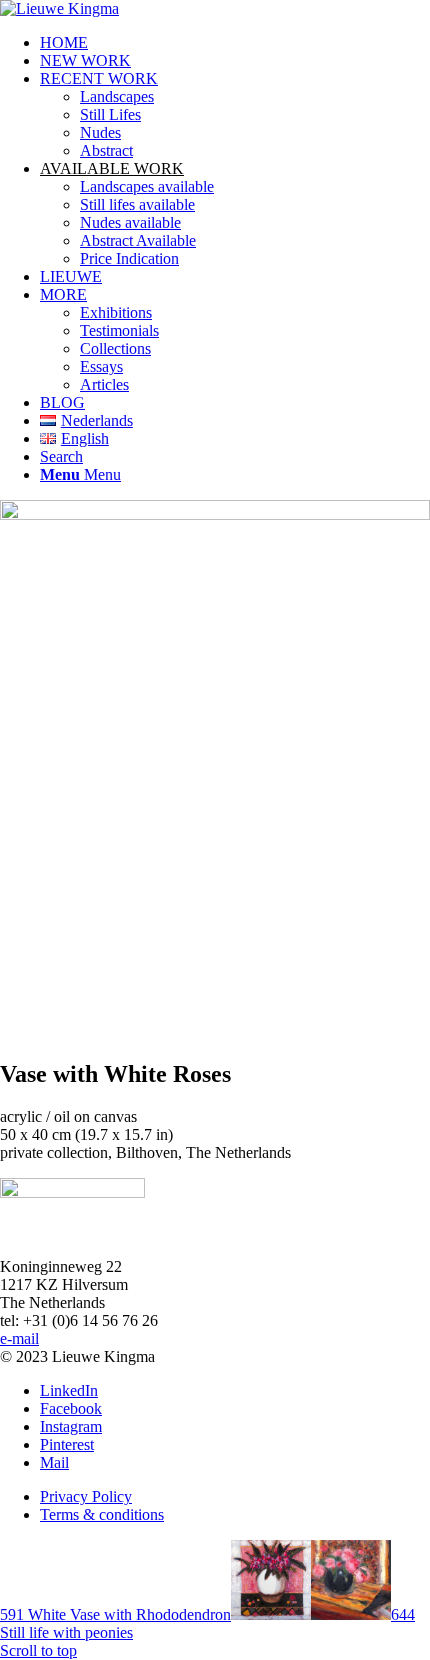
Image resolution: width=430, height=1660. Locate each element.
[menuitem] (235, 43)
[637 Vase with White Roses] (215, 514)
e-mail (19, 1338)
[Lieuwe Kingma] (59, 8)
